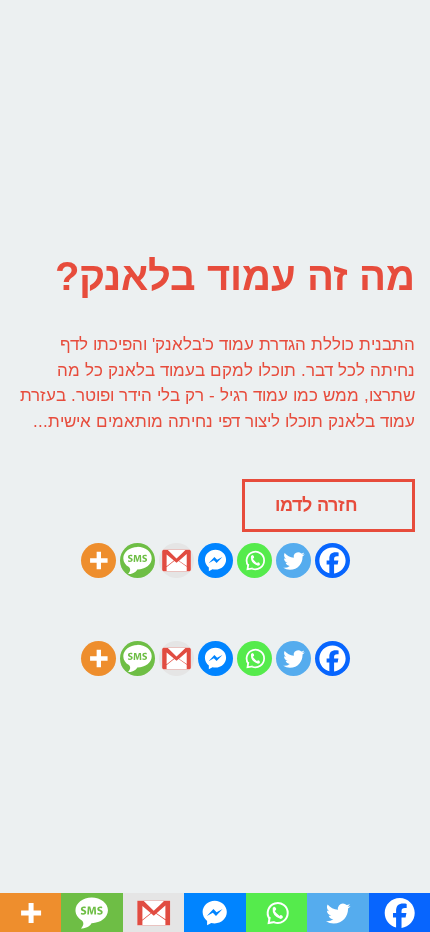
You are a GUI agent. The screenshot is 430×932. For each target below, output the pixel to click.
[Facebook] (332, 560)
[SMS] (137, 560)
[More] (98, 560)
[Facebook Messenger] (215, 560)
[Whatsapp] (254, 560)
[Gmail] (176, 560)
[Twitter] (293, 560)
